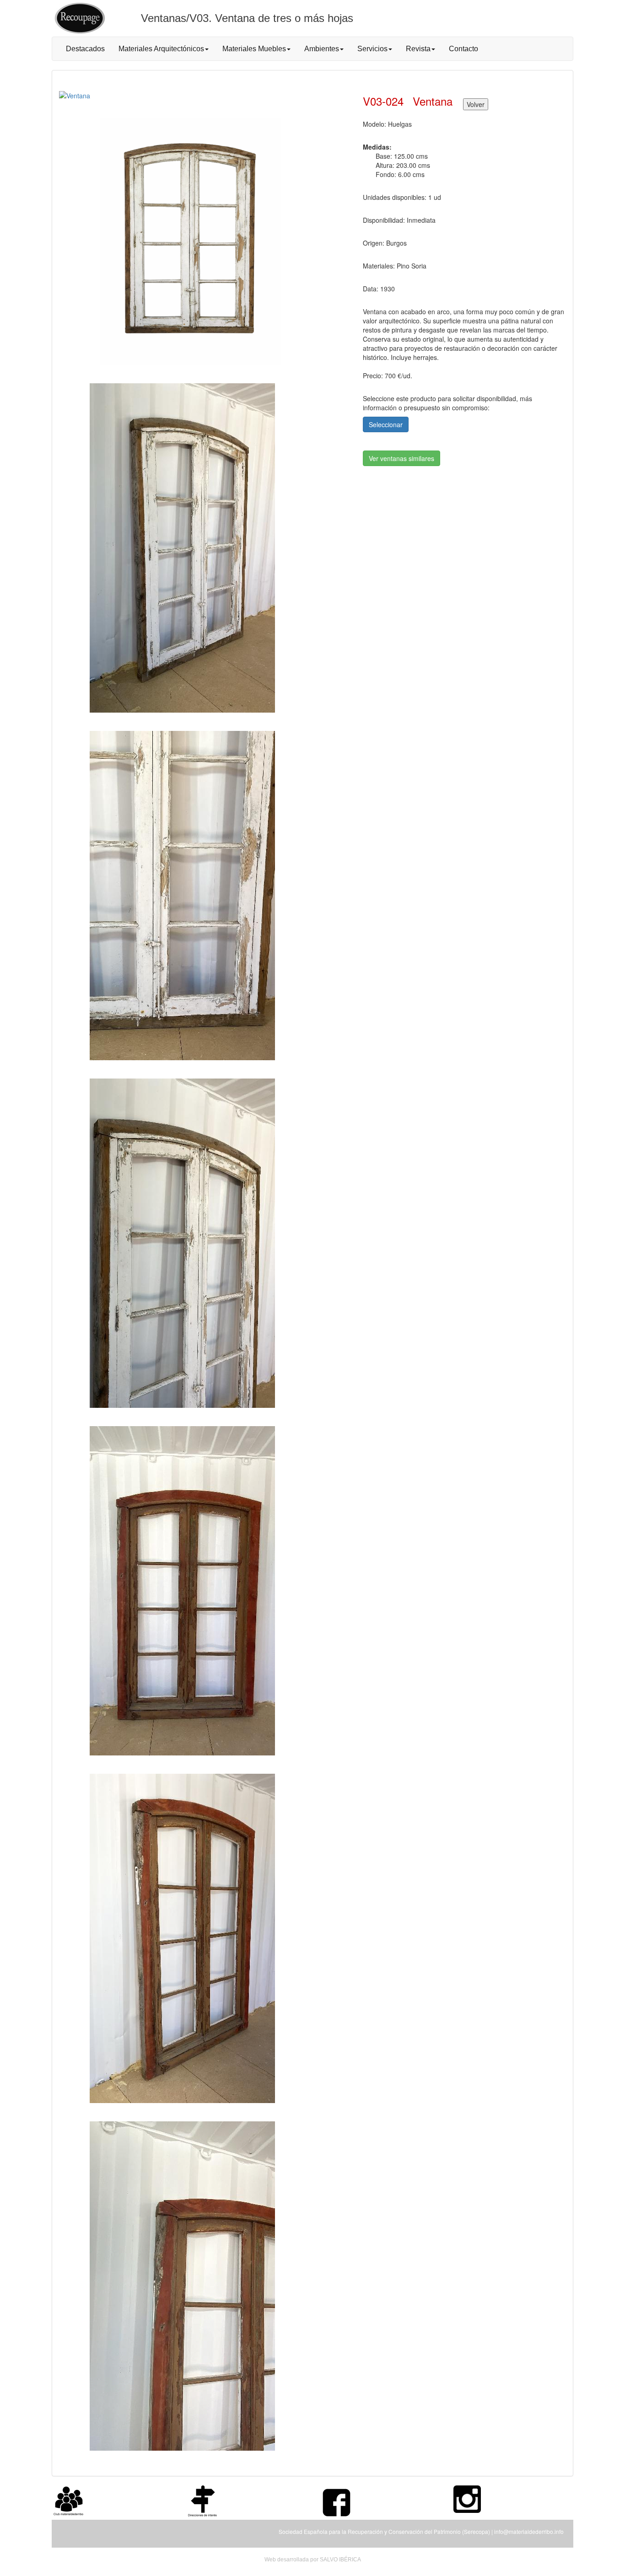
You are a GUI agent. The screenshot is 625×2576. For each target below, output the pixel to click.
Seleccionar (386, 424)
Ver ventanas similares (401, 458)
